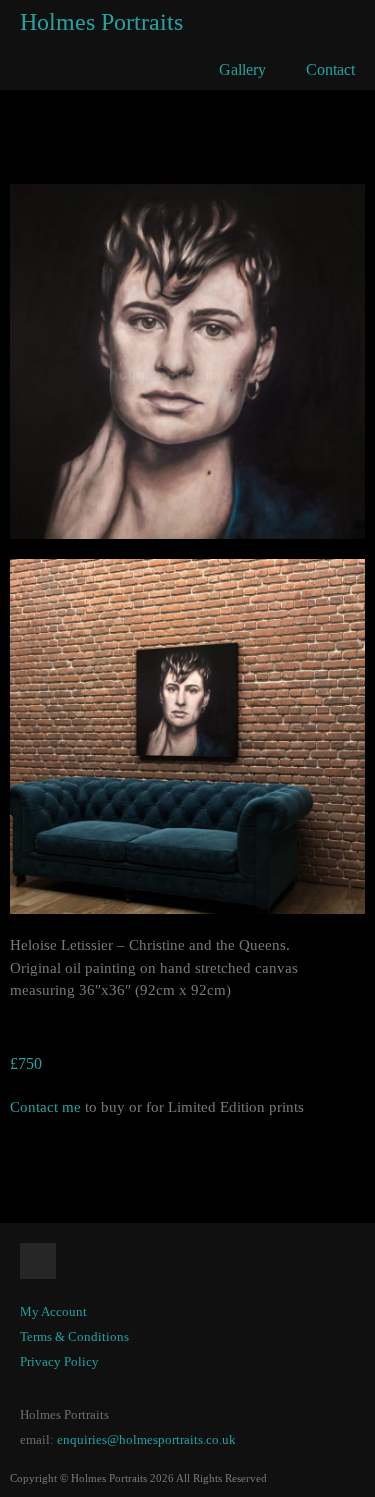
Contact (330, 69)
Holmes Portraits (101, 22)
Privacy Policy (59, 1361)
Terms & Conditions (74, 1336)
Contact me (45, 1107)
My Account (53, 1311)
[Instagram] (38, 1261)
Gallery (242, 69)
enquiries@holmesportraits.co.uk (146, 1439)
